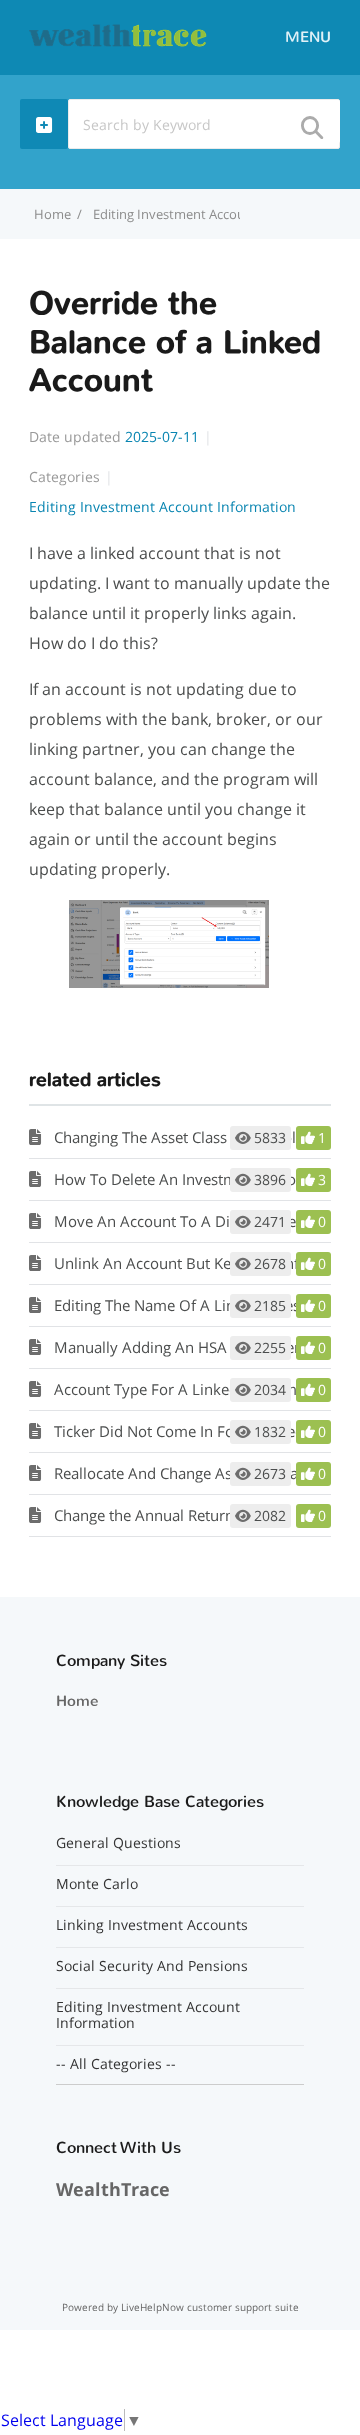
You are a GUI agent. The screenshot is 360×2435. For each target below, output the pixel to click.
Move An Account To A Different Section (192, 1221)
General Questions (118, 1843)
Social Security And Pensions (152, 1966)
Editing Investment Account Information (213, 214)
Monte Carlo (97, 1884)
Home (77, 1701)
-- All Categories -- (116, 2064)
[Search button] (311, 121)
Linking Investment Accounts (152, 1925)
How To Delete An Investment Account (186, 1179)
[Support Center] (119, 36)
